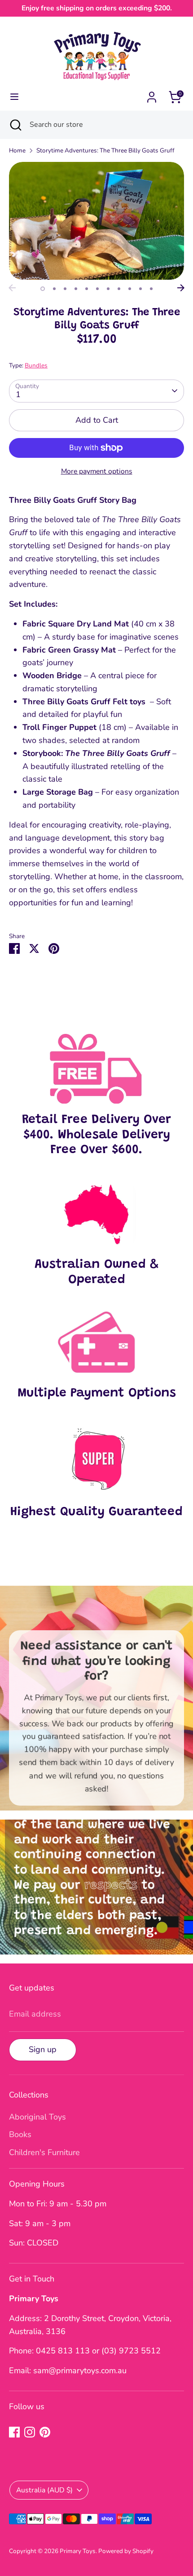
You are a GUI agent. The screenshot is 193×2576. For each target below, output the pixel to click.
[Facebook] (14, 2432)
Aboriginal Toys (37, 2117)
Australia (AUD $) (44, 2490)
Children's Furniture (44, 2152)
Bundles (36, 365)
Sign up (43, 2049)
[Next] (181, 288)
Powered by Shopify (126, 2551)
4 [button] (76, 289)
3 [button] (65, 289)
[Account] (152, 94)
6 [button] (97, 289)
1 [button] (43, 289)
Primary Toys (78, 2551)
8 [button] (119, 289)
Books (20, 2134)
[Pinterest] (45, 2432)
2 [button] (54, 289)
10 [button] (140, 289)
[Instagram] (30, 2432)
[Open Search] (15, 125)
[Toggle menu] (14, 97)
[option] (96, 221)
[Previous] (12, 288)
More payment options (97, 471)
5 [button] (87, 289)
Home (17, 150)
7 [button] (108, 289)
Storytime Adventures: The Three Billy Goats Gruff (105, 150)
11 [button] (151, 289)
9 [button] (130, 289)
